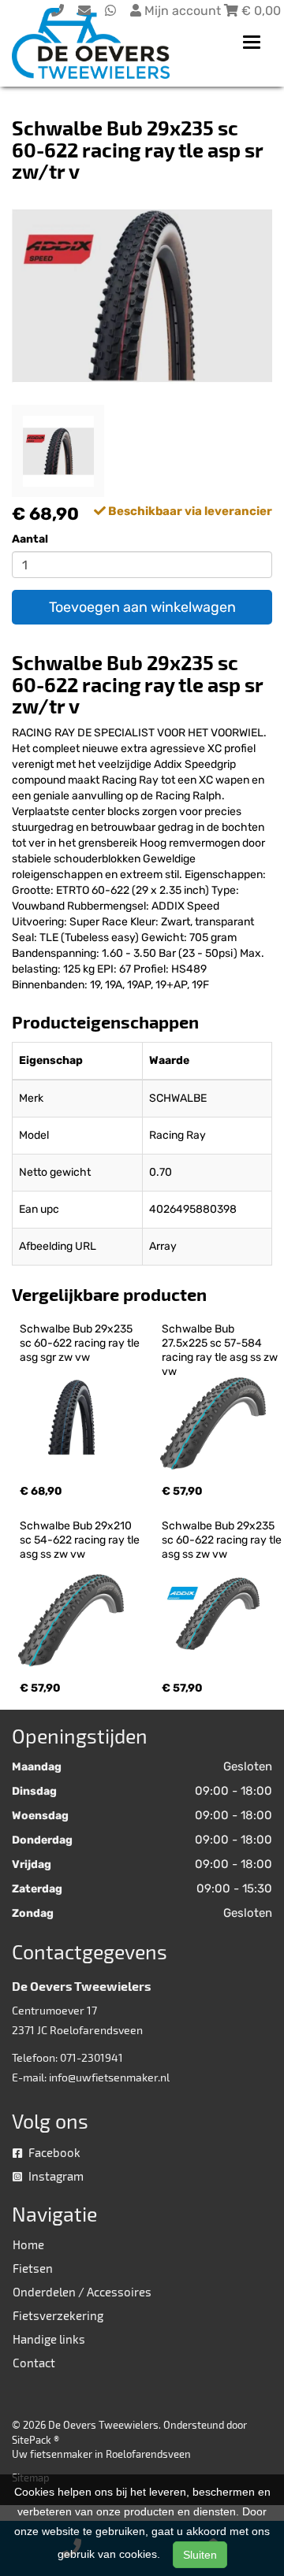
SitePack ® (35, 2440)
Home (28, 2244)
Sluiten (200, 2555)
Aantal (30, 539)
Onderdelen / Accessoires (82, 2292)
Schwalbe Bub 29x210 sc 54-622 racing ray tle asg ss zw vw (81, 1540)
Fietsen (33, 2268)
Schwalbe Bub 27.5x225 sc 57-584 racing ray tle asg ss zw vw (221, 1350)
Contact (34, 2363)
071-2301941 (92, 2057)
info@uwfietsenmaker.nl (109, 2077)
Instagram (55, 2176)
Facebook (53, 2152)
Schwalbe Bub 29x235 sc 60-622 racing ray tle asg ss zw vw (223, 1540)
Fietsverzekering (58, 2315)
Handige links (49, 2339)
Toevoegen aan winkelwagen (142, 607)
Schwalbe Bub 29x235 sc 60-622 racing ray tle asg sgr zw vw (81, 1343)
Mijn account (183, 11)
